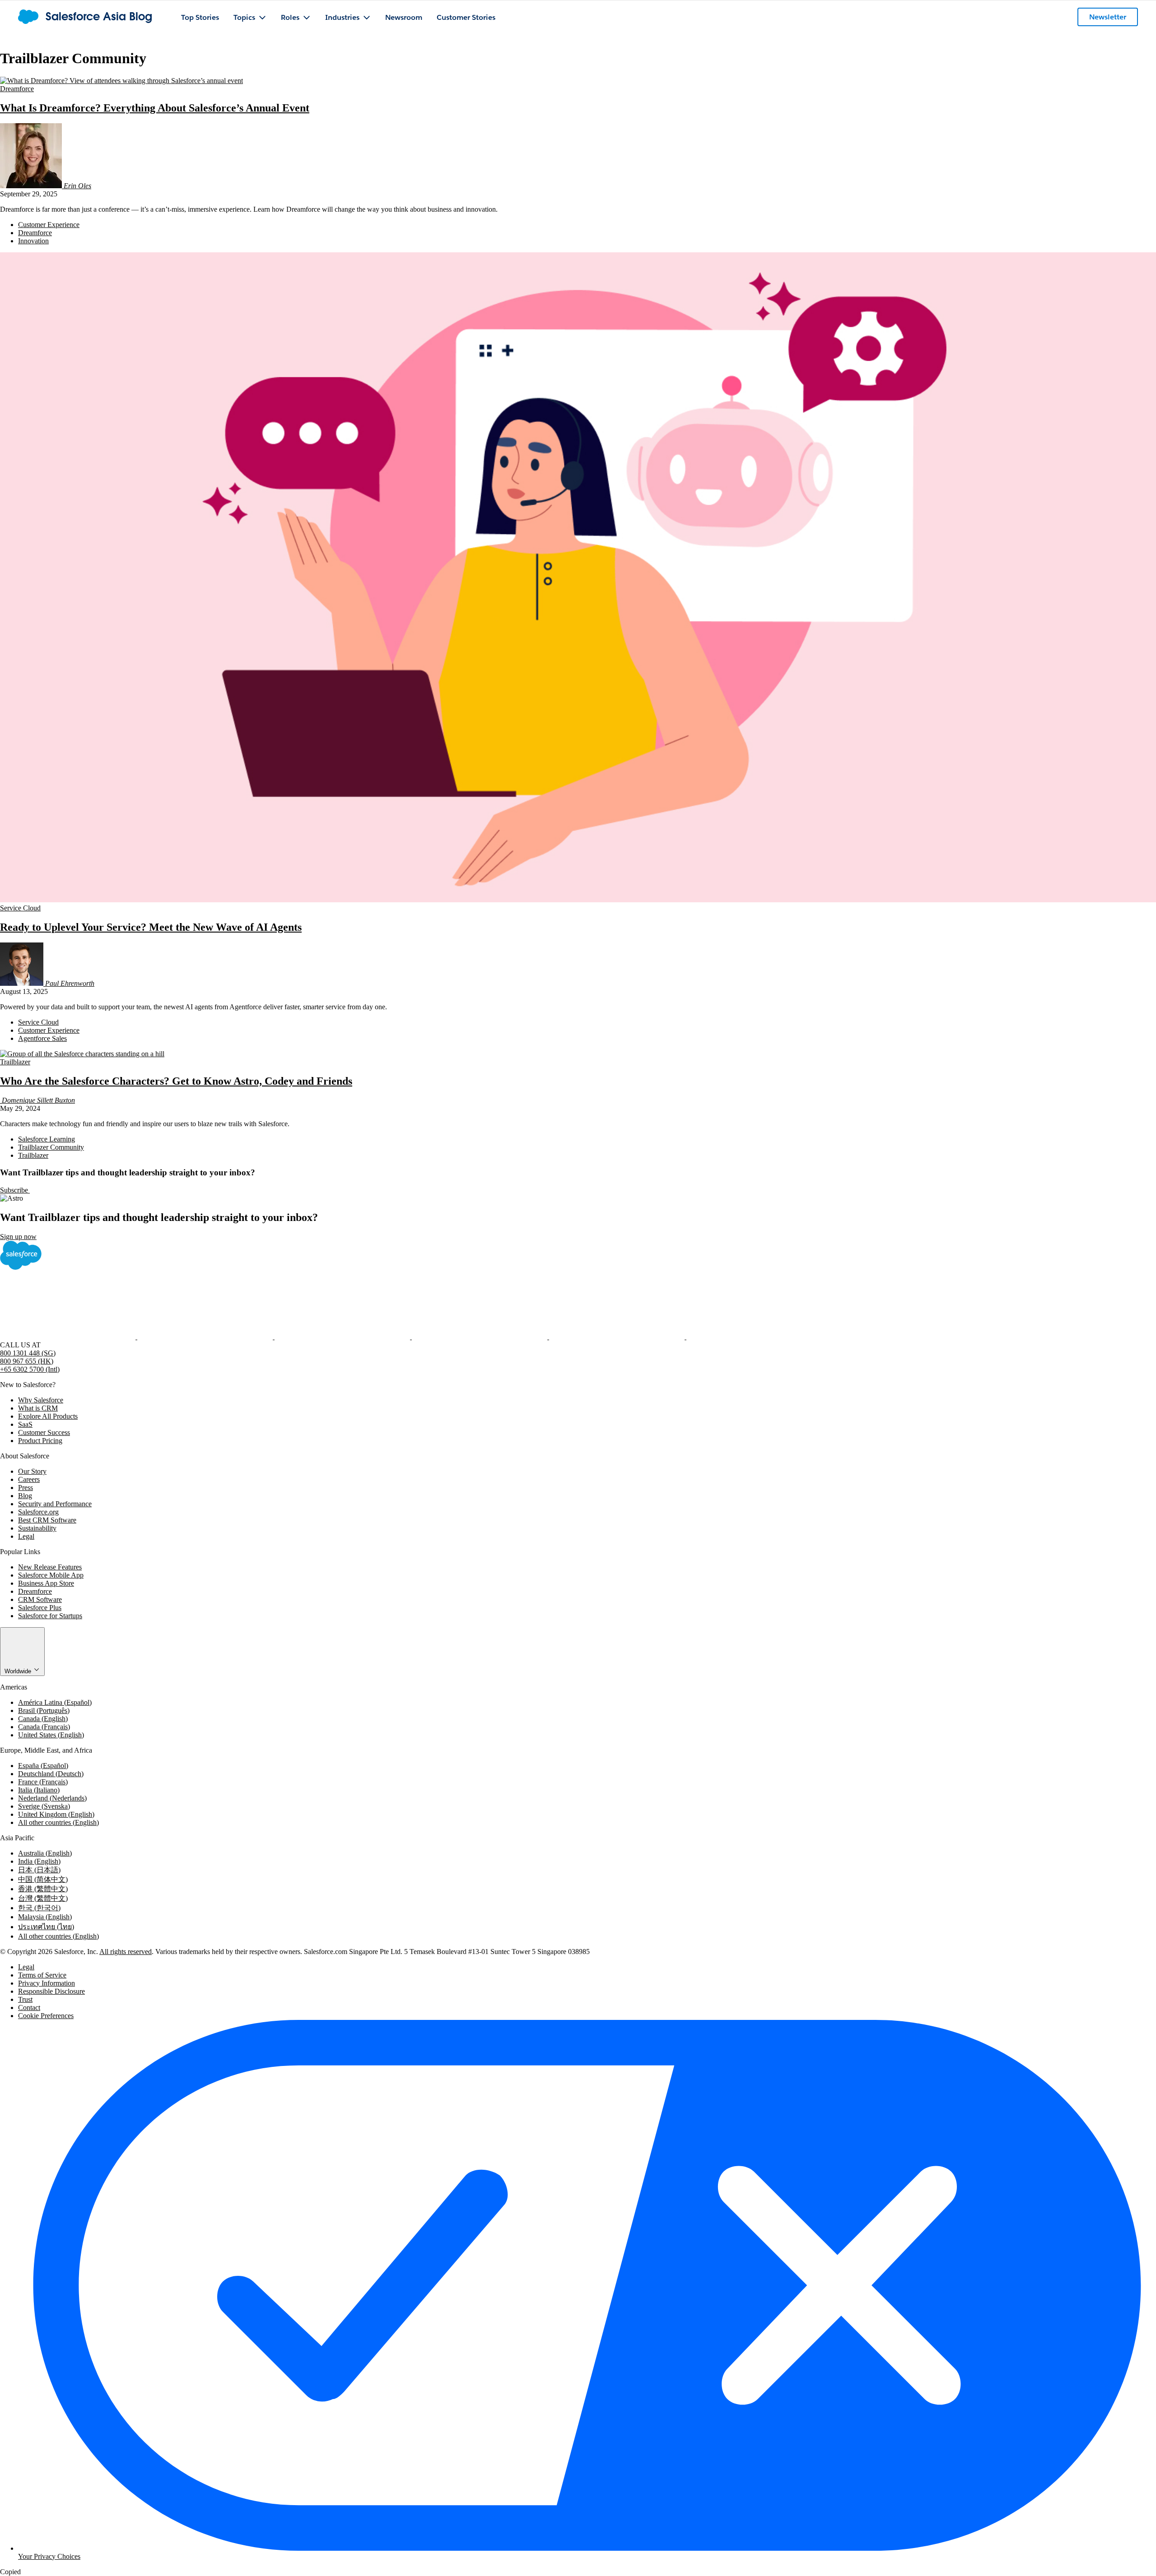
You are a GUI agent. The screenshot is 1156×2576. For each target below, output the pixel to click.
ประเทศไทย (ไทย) (46, 1927)
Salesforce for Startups (50, 1616)
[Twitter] (206, 1337)
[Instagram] (480, 1337)
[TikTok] (754, 1337)
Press (26, 1488)
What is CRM (38, 1408)
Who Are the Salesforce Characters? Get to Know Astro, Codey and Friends (176, 1081)
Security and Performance (55, 1504)
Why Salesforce (41, 1400)
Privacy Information (47, 1983)
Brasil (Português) (44, 1710)
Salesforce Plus (40, 1608)
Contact (29, 2007)
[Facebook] (69, 1337)
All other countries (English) (58, 1822)
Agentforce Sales (42, 1038)
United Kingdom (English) (56, 1814)
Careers (29, 1479)
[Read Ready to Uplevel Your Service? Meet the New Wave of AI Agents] (578, 900)
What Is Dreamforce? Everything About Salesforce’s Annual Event (155, 108)
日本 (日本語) (39, 1870)
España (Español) (43, 1766)
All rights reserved (126, 1952)
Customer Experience (49, 225)
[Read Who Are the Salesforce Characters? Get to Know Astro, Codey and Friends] (82, 1054)
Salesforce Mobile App (51, 1575)
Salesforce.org (38, 1512)
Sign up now (18, 1237)
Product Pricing (40, 1441)
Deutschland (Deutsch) (51, 1774)
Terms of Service (42, 1975)
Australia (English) (45, 1853)
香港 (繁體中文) (43, 1889)
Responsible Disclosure (51, 1991)
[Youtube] (618, 1337)
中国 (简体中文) (43, 1879)
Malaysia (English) (45, 1917)
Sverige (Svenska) (44, 1806)
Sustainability (37, 1528)
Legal (26, 1536)
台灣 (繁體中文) (43, 1898)
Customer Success (44, 1432)
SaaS (25, 1424)
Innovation (33, 241)
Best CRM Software (47, 1520)
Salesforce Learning (47, 1139)
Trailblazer (15, 1062)
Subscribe (15, 1190)
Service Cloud (20, 908)
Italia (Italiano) (39, 1790)
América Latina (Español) (55, 1702)
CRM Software (40, 1599)
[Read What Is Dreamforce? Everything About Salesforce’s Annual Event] (121, 81)
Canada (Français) (44, 1727)
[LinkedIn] (343, 1337)
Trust (25, 1999)
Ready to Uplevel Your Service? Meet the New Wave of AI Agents (151, 927)
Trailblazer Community (51, 1147)
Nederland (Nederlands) (52, 1798)
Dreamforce (17, 89)
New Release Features (50, 1567)
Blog (25, 1496)
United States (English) (51, 1735)
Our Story (32, 1471)
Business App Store (46, 1583)
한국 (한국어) (39, 1908)
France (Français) (43, 1782)
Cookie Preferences (46, 2016)
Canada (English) (43, 1719)
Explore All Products (48, 1416)
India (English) (39, 1861)
